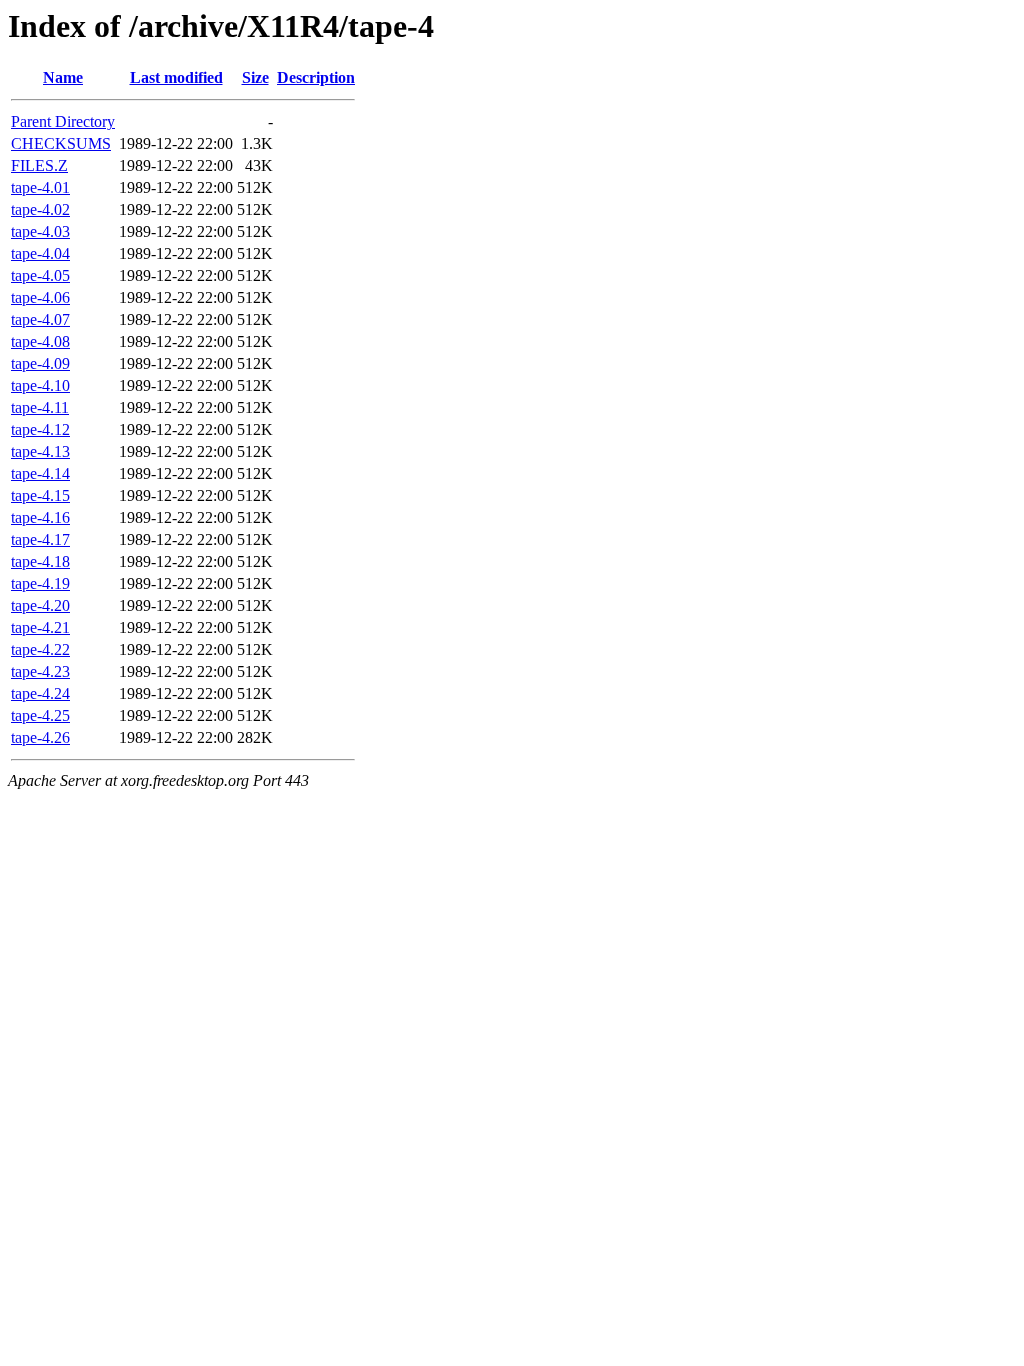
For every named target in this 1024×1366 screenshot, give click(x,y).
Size (255, 77)
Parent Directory (63, 121)
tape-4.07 (40, 319)
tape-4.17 (40, 539)
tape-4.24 (40, 693)
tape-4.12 (40, 429)
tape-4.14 (40, 473)
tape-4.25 (40, 715)
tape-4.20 (40, 605)
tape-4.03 (40, 231)
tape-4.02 (40, 209)
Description (316, 77)
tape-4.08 (40, 341)
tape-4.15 (40, 495)
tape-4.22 (40, 649)
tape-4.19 (40, 583)
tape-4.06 (40, 297)
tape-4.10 (40, 385)
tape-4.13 (40, 451)
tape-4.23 (40, 671)
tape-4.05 (40, 275)
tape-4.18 (40, 561)
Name (63, 77)
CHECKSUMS (61, 143)
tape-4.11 (40, 407)
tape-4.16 (40, 517)
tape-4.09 (40, 363)
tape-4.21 (40, 627)
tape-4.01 (40, 187)
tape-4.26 (40, 737)
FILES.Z (39, 165)
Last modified (176, 77)
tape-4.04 (40, 253)
